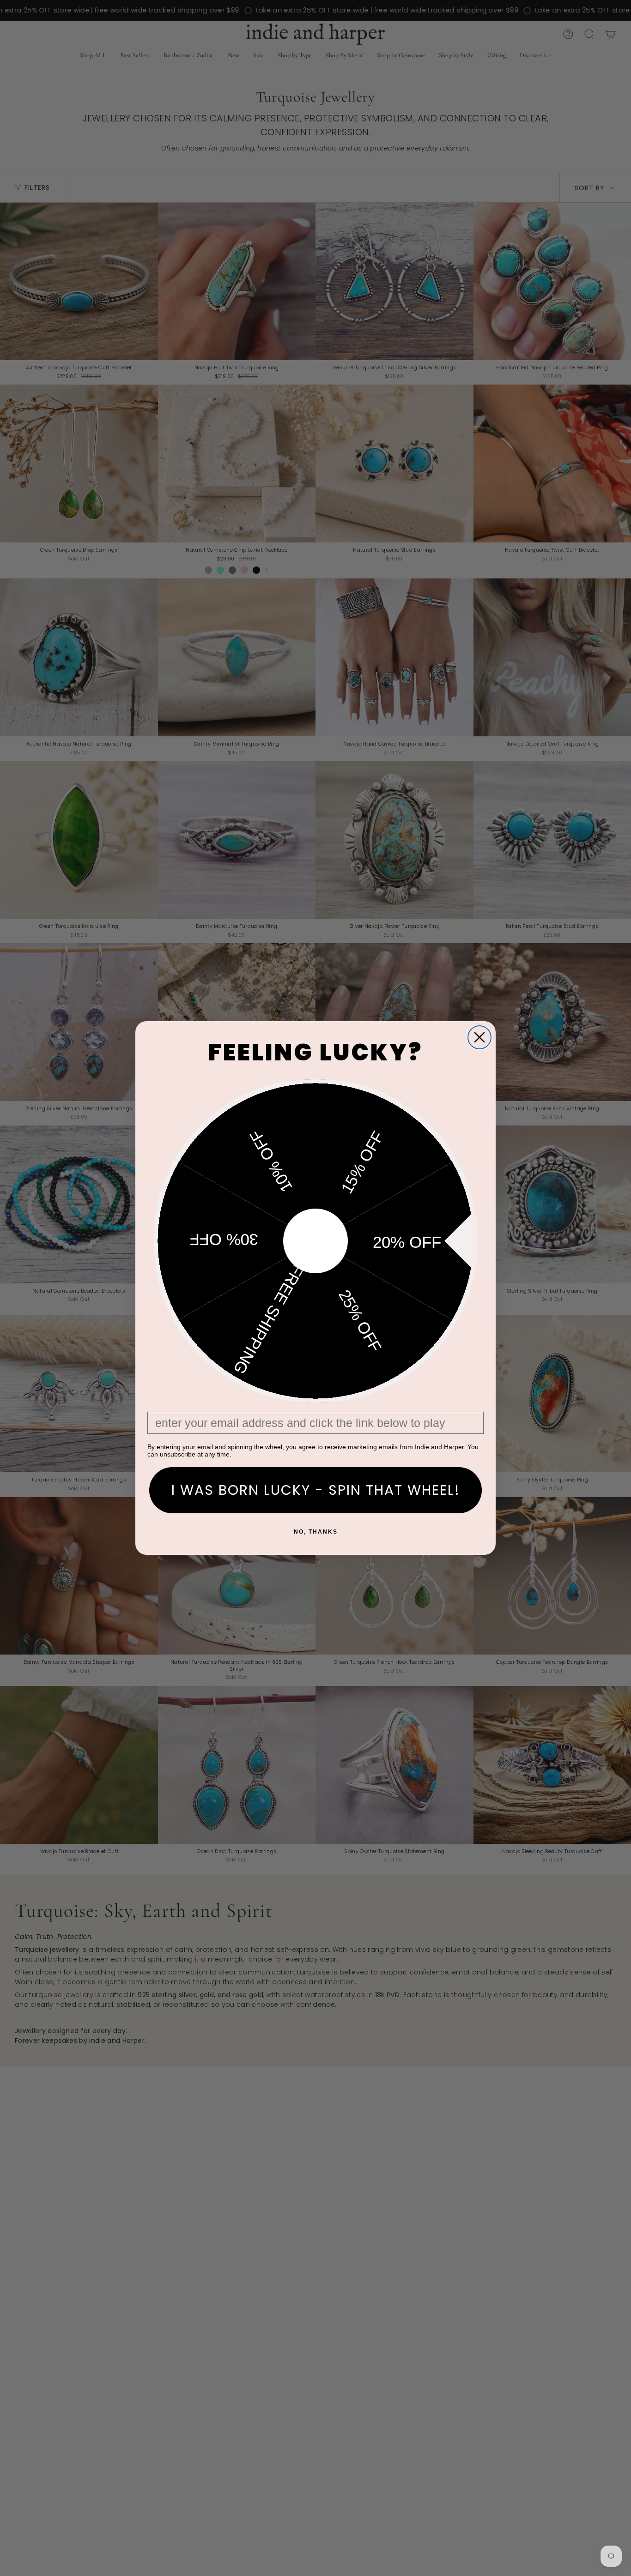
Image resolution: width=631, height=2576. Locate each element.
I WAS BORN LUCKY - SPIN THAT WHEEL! (316, 1490)
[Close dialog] (479, 1037)
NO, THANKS (316, 1532)
